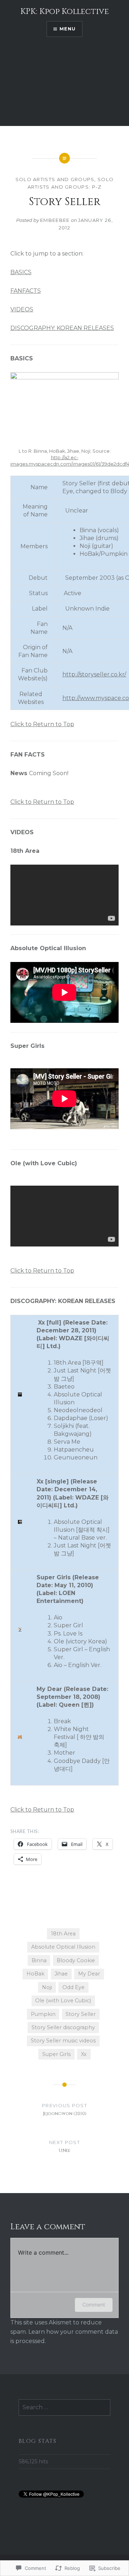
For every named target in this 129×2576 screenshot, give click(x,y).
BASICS (21, 272)
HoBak (35, 1974)
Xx (84, 2054)
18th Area (63, 1934)
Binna (39, 1960)
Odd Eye (73, 1987)
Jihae (61, 1974)
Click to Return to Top (42, 724)
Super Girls (56, 2054)
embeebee (55, 220)
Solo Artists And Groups (55, 179)
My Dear (89, 1974)
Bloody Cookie (76, 1960)
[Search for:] (65, 2407)
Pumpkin (43, 2014)
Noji (47, 1987)
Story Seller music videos (63, 2041)
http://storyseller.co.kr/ (94, 674)
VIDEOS (22, 309)
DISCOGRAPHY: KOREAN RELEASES (62, 328)
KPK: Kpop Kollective (65, 12)
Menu (68, 29)
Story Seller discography (63, 2027)
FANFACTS (26, 291)
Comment (94, 2305)
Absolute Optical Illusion (63, 1947)
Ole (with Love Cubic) (63, 2001)
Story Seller (81, 2014)
